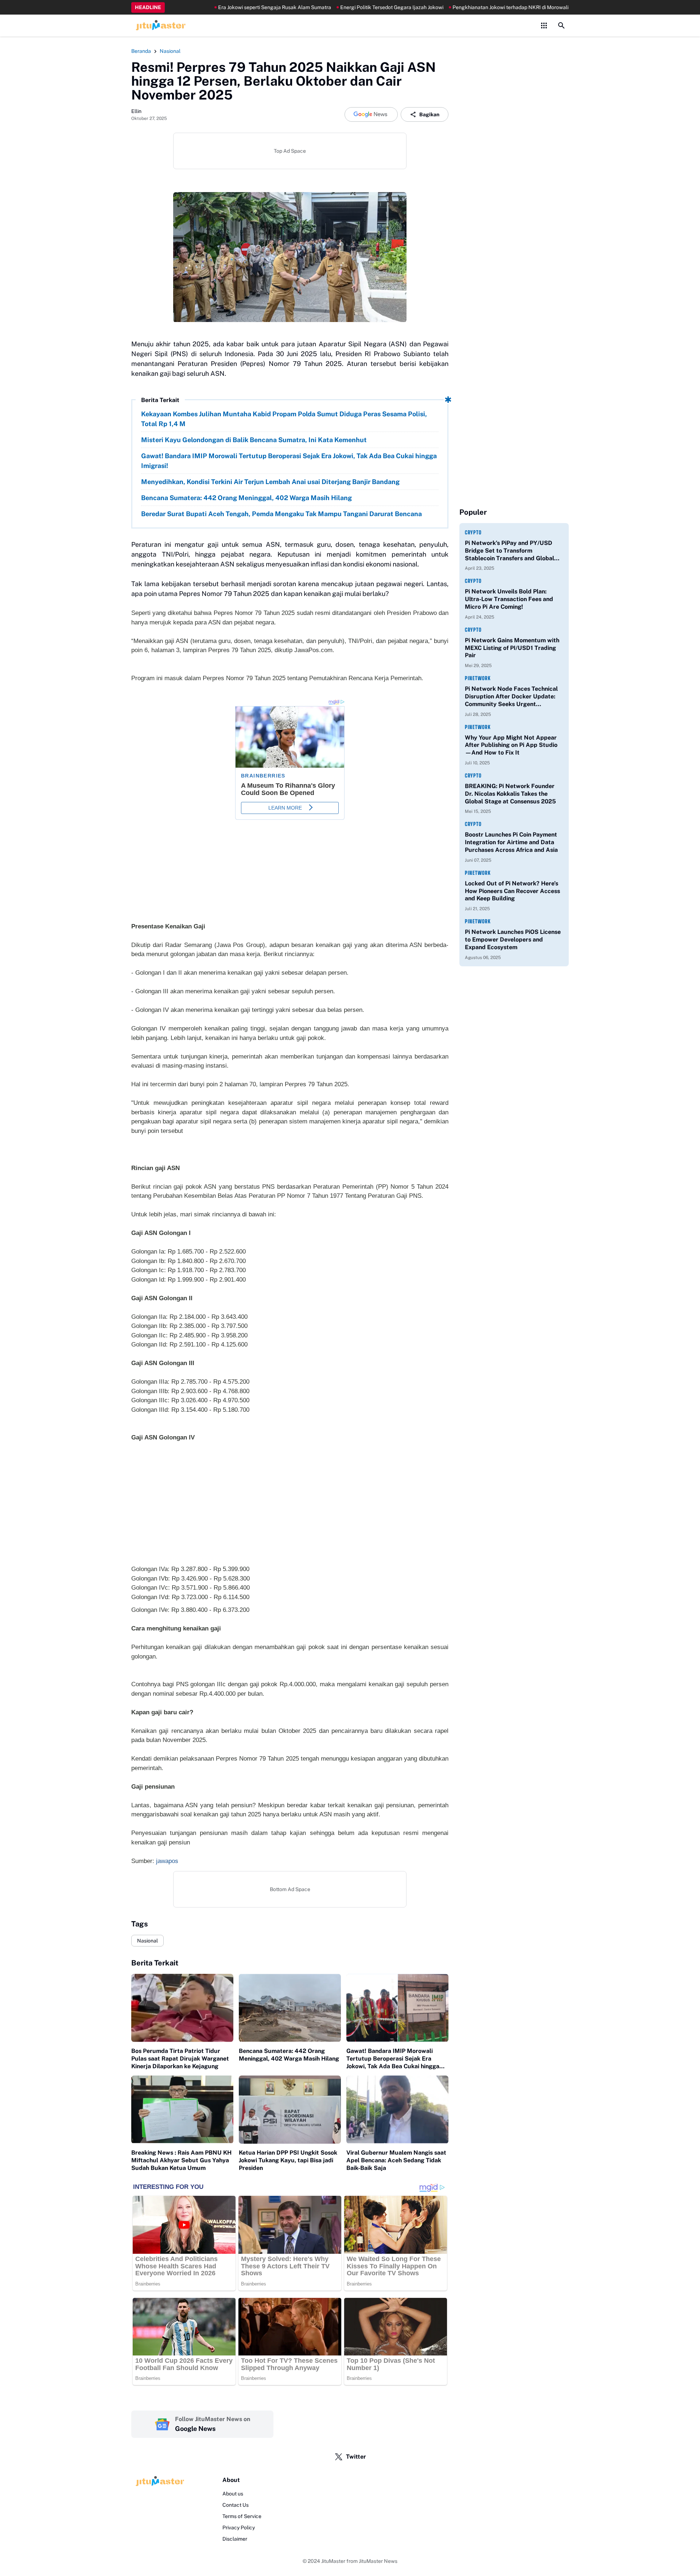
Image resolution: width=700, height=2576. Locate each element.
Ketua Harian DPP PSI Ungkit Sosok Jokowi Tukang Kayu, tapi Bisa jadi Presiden (288, 2160)
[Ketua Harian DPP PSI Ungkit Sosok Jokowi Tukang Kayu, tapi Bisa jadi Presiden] (290, 2110)
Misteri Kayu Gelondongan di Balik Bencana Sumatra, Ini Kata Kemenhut (254, 440)
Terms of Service (242, 2516)
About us (233, 2494)
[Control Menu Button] (544, 26)
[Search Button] (561, 26)
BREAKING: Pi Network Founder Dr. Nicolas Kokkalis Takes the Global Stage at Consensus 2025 (510, 794)
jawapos (167, 1861)
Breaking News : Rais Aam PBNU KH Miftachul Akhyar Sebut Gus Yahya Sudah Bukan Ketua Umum (181, 2160)
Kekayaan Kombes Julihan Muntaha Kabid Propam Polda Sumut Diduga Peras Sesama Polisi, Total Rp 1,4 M (284, 419)
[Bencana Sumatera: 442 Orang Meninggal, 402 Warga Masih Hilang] (290, 2008)
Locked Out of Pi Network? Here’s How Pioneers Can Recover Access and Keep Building (512, 891)
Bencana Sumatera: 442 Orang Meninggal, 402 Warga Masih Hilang (246, 498)
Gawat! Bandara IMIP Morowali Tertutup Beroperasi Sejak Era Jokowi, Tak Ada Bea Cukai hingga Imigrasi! (289, 461)
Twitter (356, 2457)
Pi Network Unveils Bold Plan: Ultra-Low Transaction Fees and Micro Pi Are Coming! (509, 599)
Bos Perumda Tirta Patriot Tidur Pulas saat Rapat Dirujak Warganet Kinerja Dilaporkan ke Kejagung (180, 2059)
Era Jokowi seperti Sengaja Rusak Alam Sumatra (229, 7)
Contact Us (236, 2505)
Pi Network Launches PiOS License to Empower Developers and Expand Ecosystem (513, 940)
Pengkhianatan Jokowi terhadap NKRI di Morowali (465, 7)
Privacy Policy (239, 2528)
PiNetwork (478, 678)
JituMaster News (378, 2561)
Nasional (147, 1941)
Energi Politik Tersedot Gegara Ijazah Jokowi (347, 7)
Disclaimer (235, 2539)
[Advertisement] (290, 1508)
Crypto (473, 532)
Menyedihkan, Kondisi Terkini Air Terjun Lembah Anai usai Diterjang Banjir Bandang (270, 482)
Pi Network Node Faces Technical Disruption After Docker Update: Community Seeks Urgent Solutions (511, 697)
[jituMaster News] (159, 26)
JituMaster (333, 2561)
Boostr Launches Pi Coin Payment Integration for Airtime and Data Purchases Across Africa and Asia (511, 842)
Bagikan (429, 114)
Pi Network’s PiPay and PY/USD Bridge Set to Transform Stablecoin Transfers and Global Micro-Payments (510, 551)
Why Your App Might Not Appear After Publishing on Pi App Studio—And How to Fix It (511, 745)
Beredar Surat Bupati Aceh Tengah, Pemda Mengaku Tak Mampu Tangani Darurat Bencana (281, 514)
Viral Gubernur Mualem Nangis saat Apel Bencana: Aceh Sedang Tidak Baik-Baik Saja (396, 2160)
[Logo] (159, 2481)
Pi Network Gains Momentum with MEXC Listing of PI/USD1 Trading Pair (512, 648)
